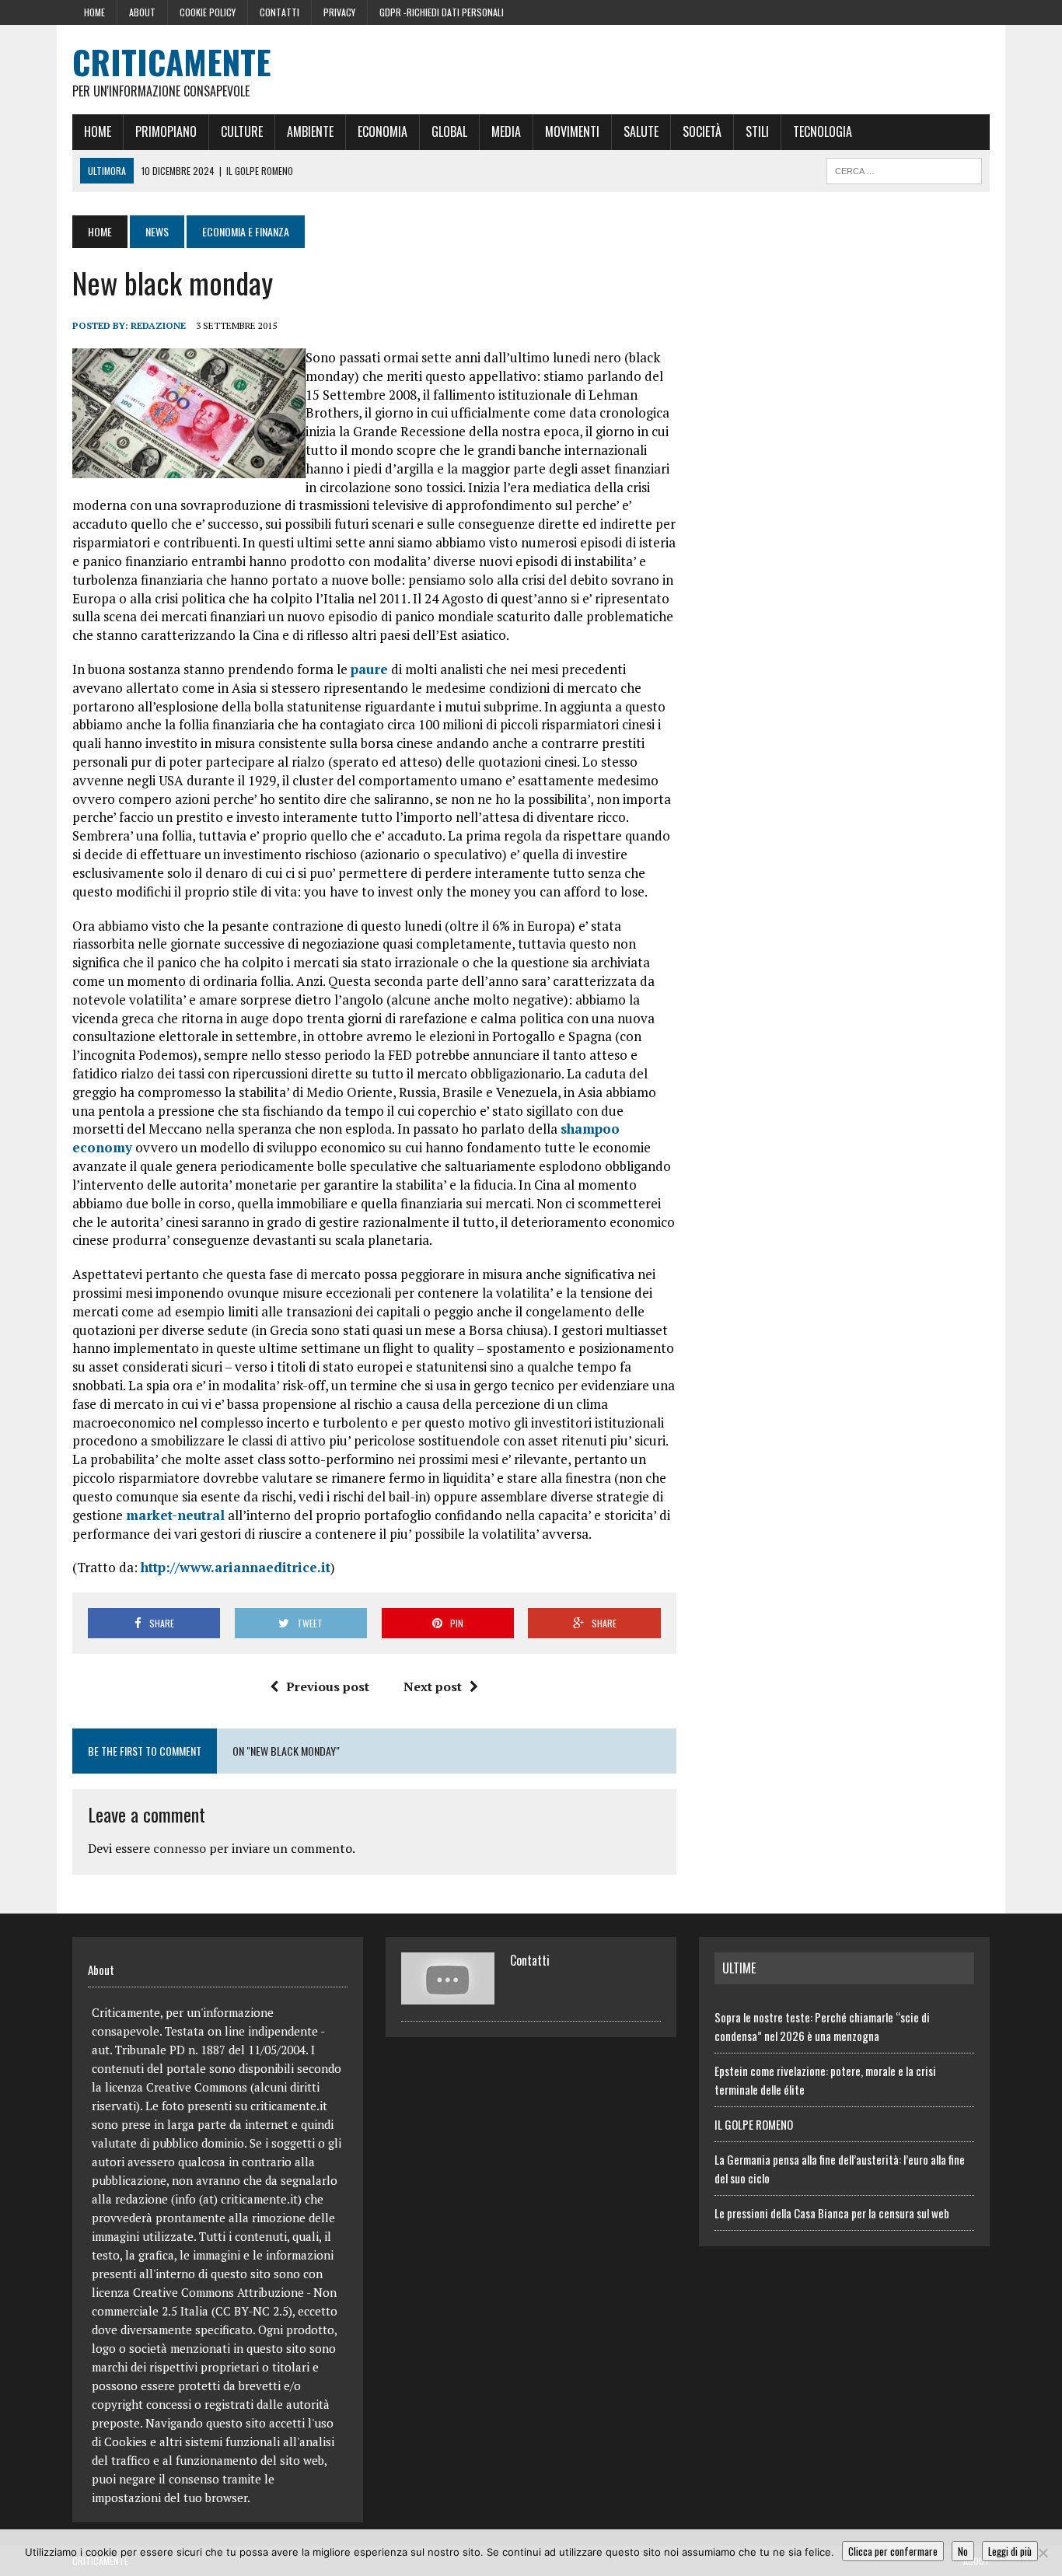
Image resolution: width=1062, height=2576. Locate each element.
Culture (242, 131)
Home (94, 12)
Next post (433, 1686)
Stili (757, 131)
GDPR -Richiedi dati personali (442, 12)
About (142, 12)
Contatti (279, 12)
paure (369, 669)
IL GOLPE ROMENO (754, 2124)
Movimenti (572, 131)
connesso (180, 1848)
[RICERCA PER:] (904, 169)
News (157, 231)
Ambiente (310, 131)
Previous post (328, 1686)
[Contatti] (448, 1995)
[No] (1043, 2553)
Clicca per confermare (893, 2551)
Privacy (339, 12)
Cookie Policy (208, 12)
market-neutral (175, 1515)
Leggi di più (1010, 2551)
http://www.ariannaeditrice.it (236, 1567)
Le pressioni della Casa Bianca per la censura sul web (832, 2213)
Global (449, 131)
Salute (641, 131)
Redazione (158, 325)
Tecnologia (823, 131)
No (963, 2551)
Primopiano (166, 131)
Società (702, 131)
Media (506, 131)
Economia (383, 131)
